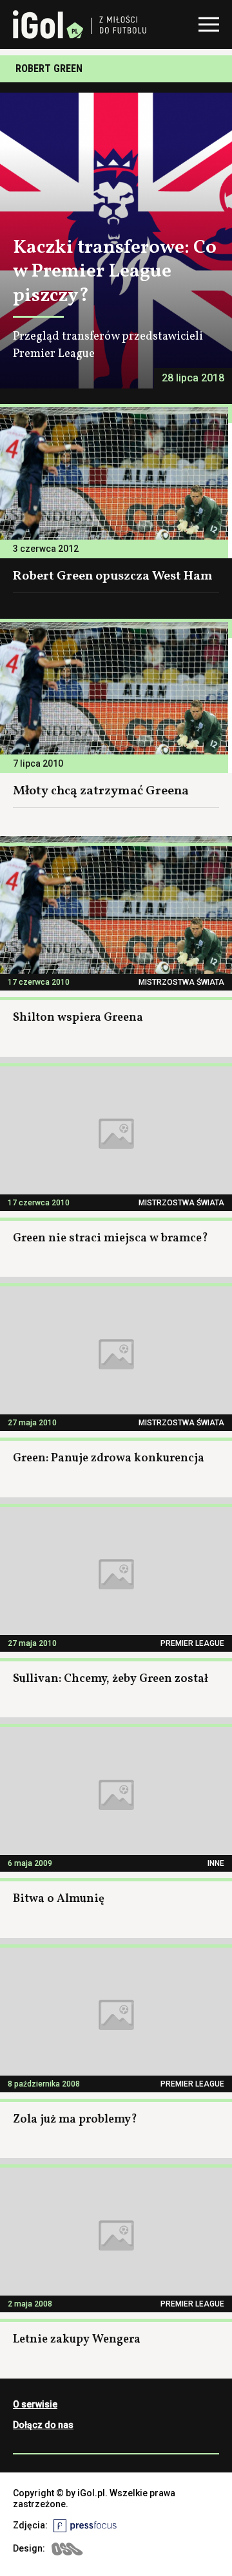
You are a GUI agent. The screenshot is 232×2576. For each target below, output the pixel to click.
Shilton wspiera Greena (78, 1018)
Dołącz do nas (43, 2425)
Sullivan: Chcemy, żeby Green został (111, 1679)
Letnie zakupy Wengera (77, 2340)
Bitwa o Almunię (59, 1899)
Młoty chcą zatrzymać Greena (101, 791)
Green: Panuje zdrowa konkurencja (109, 1458)
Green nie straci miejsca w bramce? (111, 1238)
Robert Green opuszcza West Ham (113, 576)
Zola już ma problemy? (75, 2120)
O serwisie (35, 2404)
